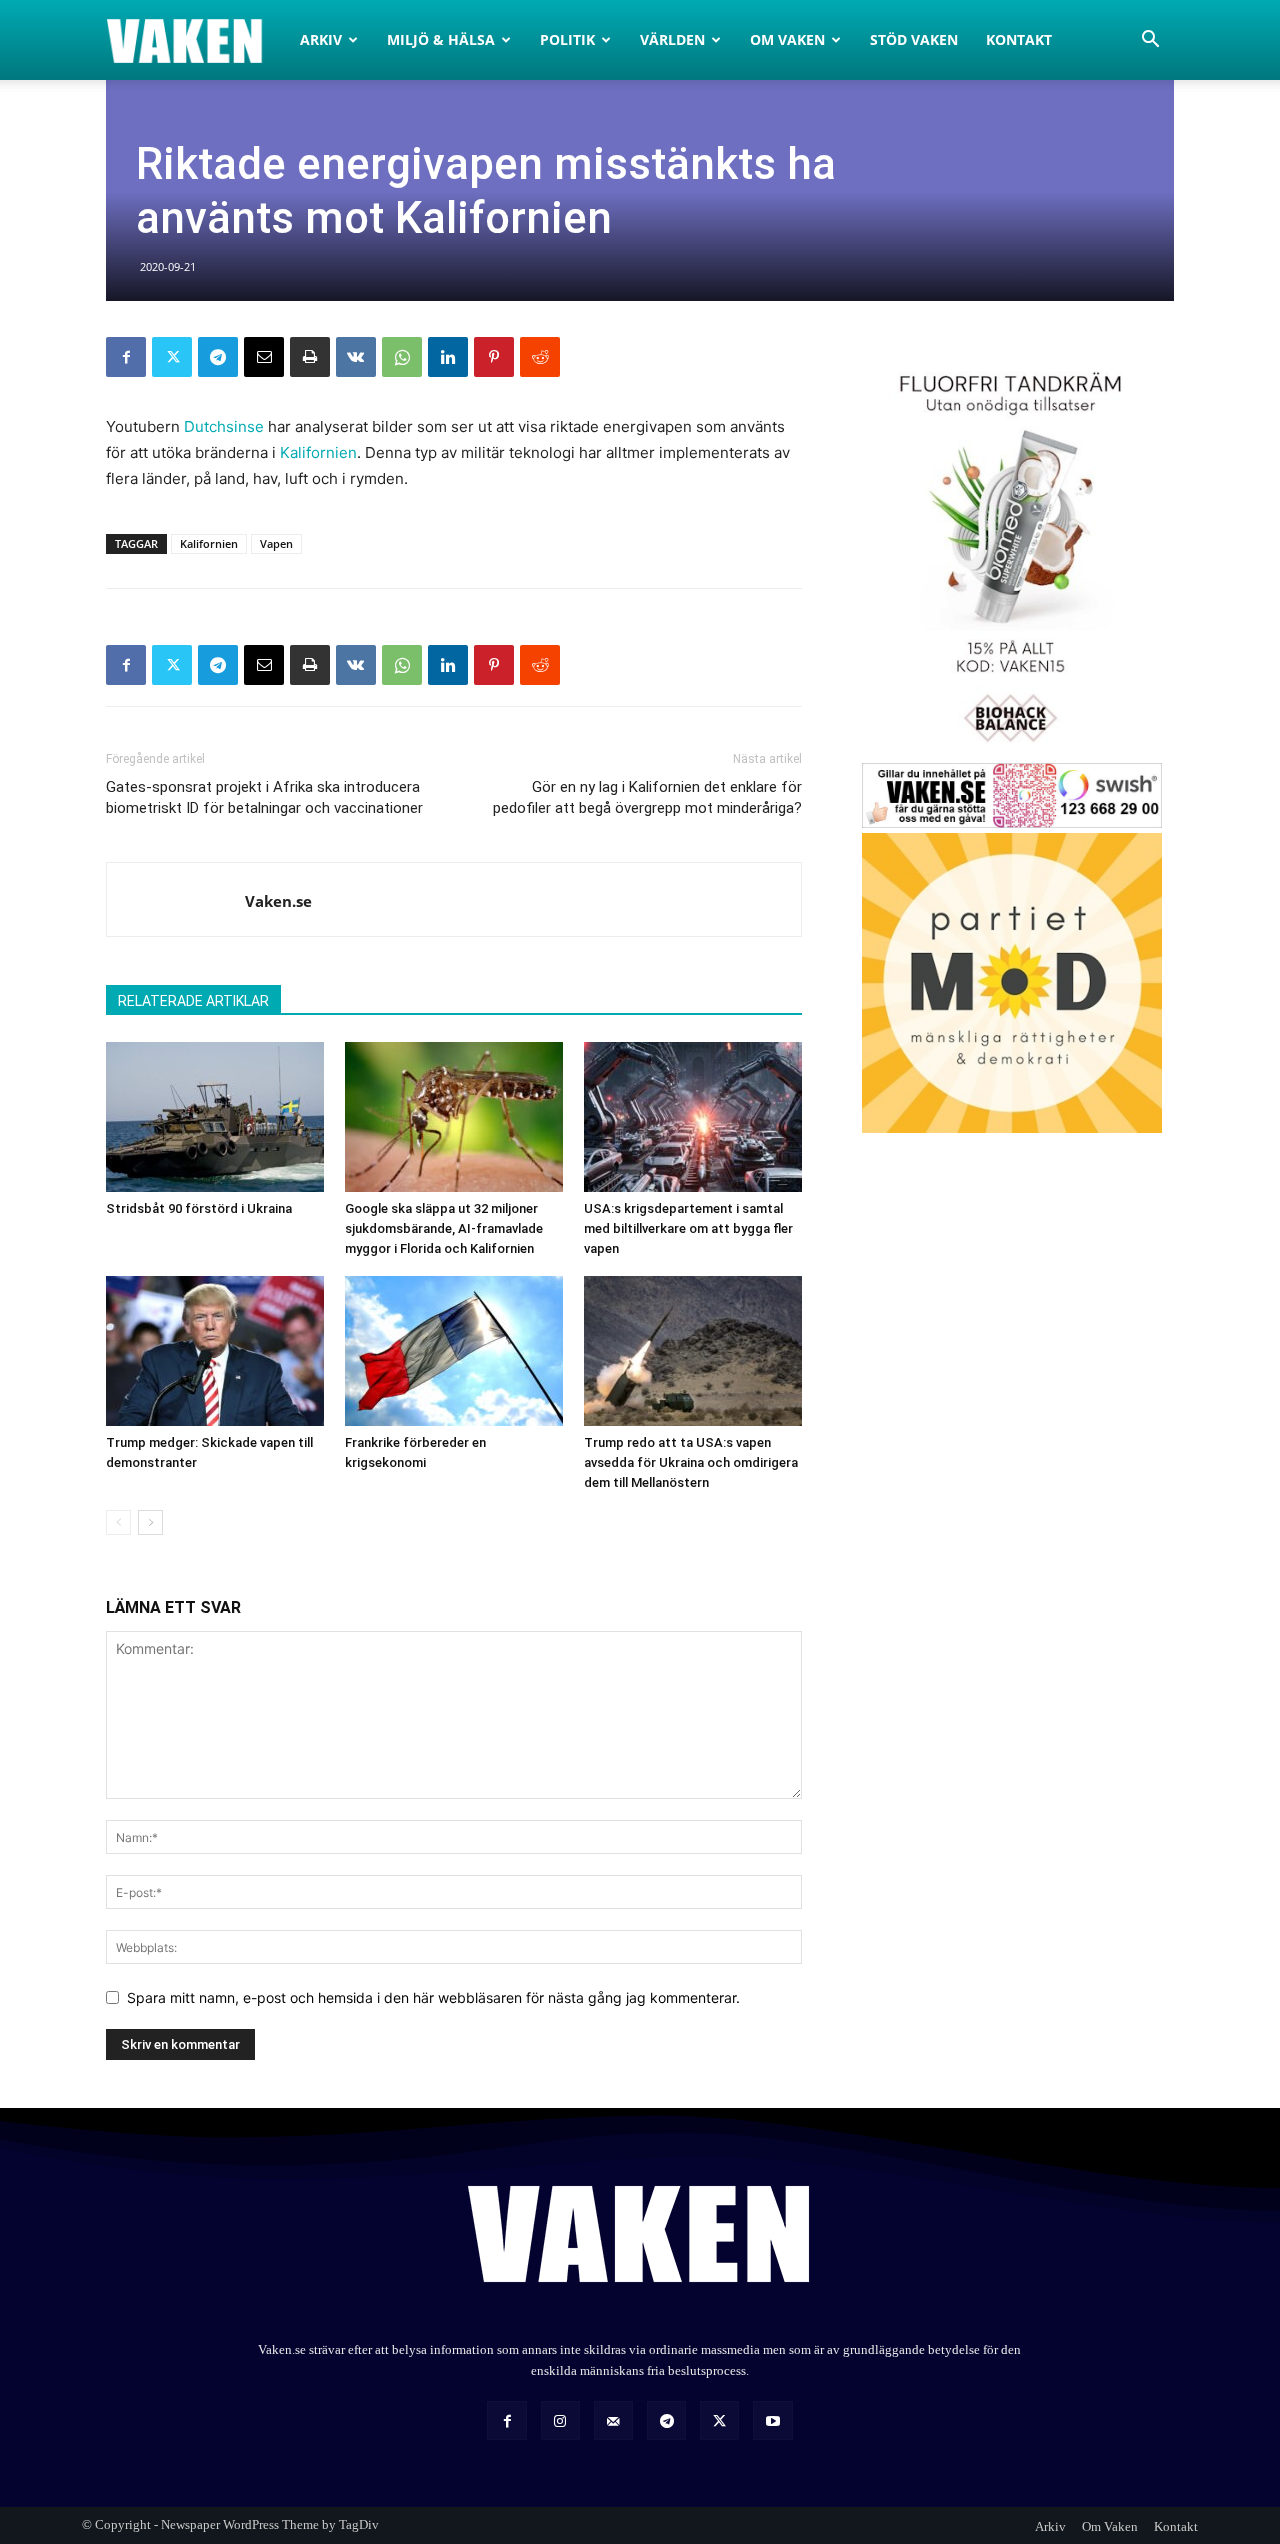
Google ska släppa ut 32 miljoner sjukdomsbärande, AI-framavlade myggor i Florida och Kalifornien (444, 1228)
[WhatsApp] (402, 357)
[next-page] (150, 1522)
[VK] (356, 357)
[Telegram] (218, 357)
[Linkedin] (448, 357)
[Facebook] (126, 357)
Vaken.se (278, 901)
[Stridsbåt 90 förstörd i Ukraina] (215, 1117)
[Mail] (613, 2420)
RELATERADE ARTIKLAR (193, 1001)
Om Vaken (787, 39)
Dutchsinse (224, 426)
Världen (672, 39)
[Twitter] (172, 357)
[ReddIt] (540, 357)
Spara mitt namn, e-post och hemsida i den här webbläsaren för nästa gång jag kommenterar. (433, 1997)
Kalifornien (318, 452)
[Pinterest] (494, 357)
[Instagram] (560, 2420)
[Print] (310, 357)
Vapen (276, 543)
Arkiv (321, 39)
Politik (567, 39)
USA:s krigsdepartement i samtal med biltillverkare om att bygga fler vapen (688, 1228)
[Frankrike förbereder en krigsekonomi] (454, 1351)
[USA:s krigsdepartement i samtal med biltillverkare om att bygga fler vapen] (693, 1117)
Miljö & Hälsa (441, 39)
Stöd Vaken (914, 39)
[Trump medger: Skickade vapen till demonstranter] (215, 1351)
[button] (1150, 41)
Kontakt (1019, 39)
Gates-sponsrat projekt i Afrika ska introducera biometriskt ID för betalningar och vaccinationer (264, 797)
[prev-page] (118, 1522)
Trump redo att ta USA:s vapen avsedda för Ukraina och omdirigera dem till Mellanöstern (691, 1462)
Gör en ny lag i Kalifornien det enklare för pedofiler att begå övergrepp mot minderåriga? (647, 797)
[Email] (264, 357)
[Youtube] (772, 2420)
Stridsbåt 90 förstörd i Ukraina (199, 1208)
